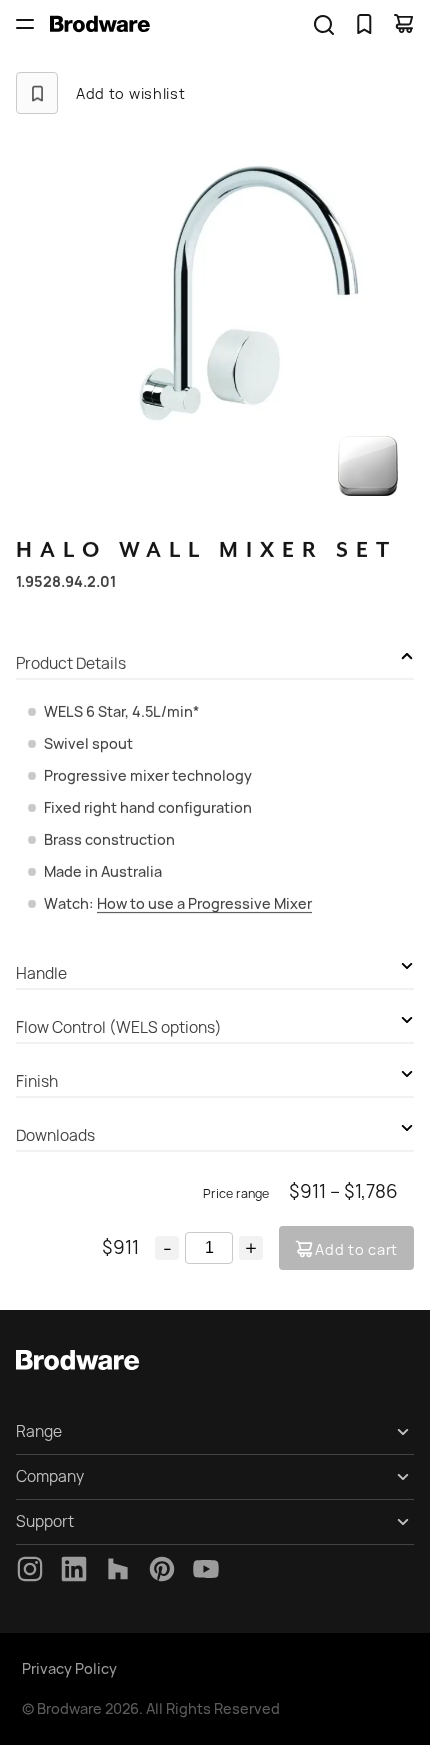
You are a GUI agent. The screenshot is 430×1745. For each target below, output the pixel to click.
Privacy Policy (69, 1668)
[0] (364, 24)
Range (39, 1431)
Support (45, 1521)
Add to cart (356, 1249)
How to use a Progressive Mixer (204, 903)
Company (50, 1476)
